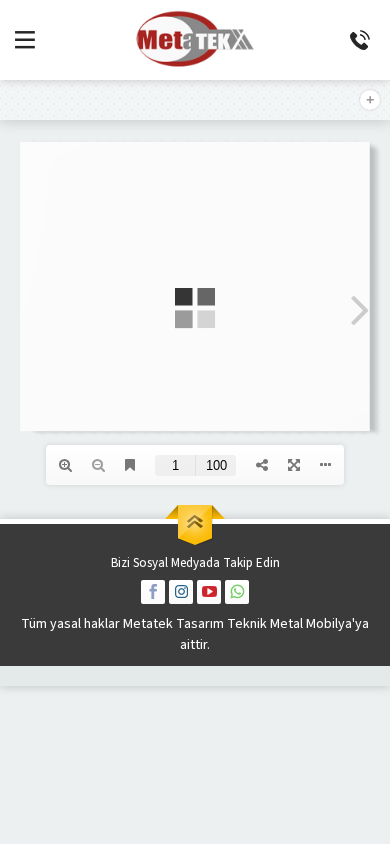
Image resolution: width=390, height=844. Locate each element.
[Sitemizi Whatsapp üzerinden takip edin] (237, 592)
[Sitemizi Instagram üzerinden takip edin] (181, 592)
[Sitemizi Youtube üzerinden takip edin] (209, 592)
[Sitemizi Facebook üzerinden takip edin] (153, 592)
